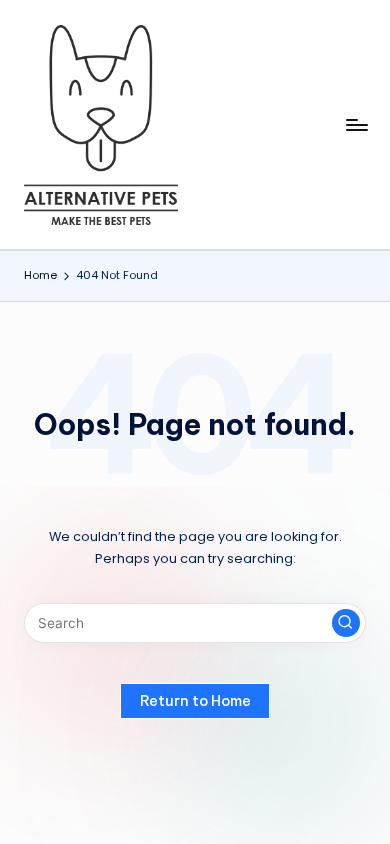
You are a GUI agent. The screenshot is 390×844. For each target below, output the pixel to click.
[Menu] (356, 124)
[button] (346, 623)
